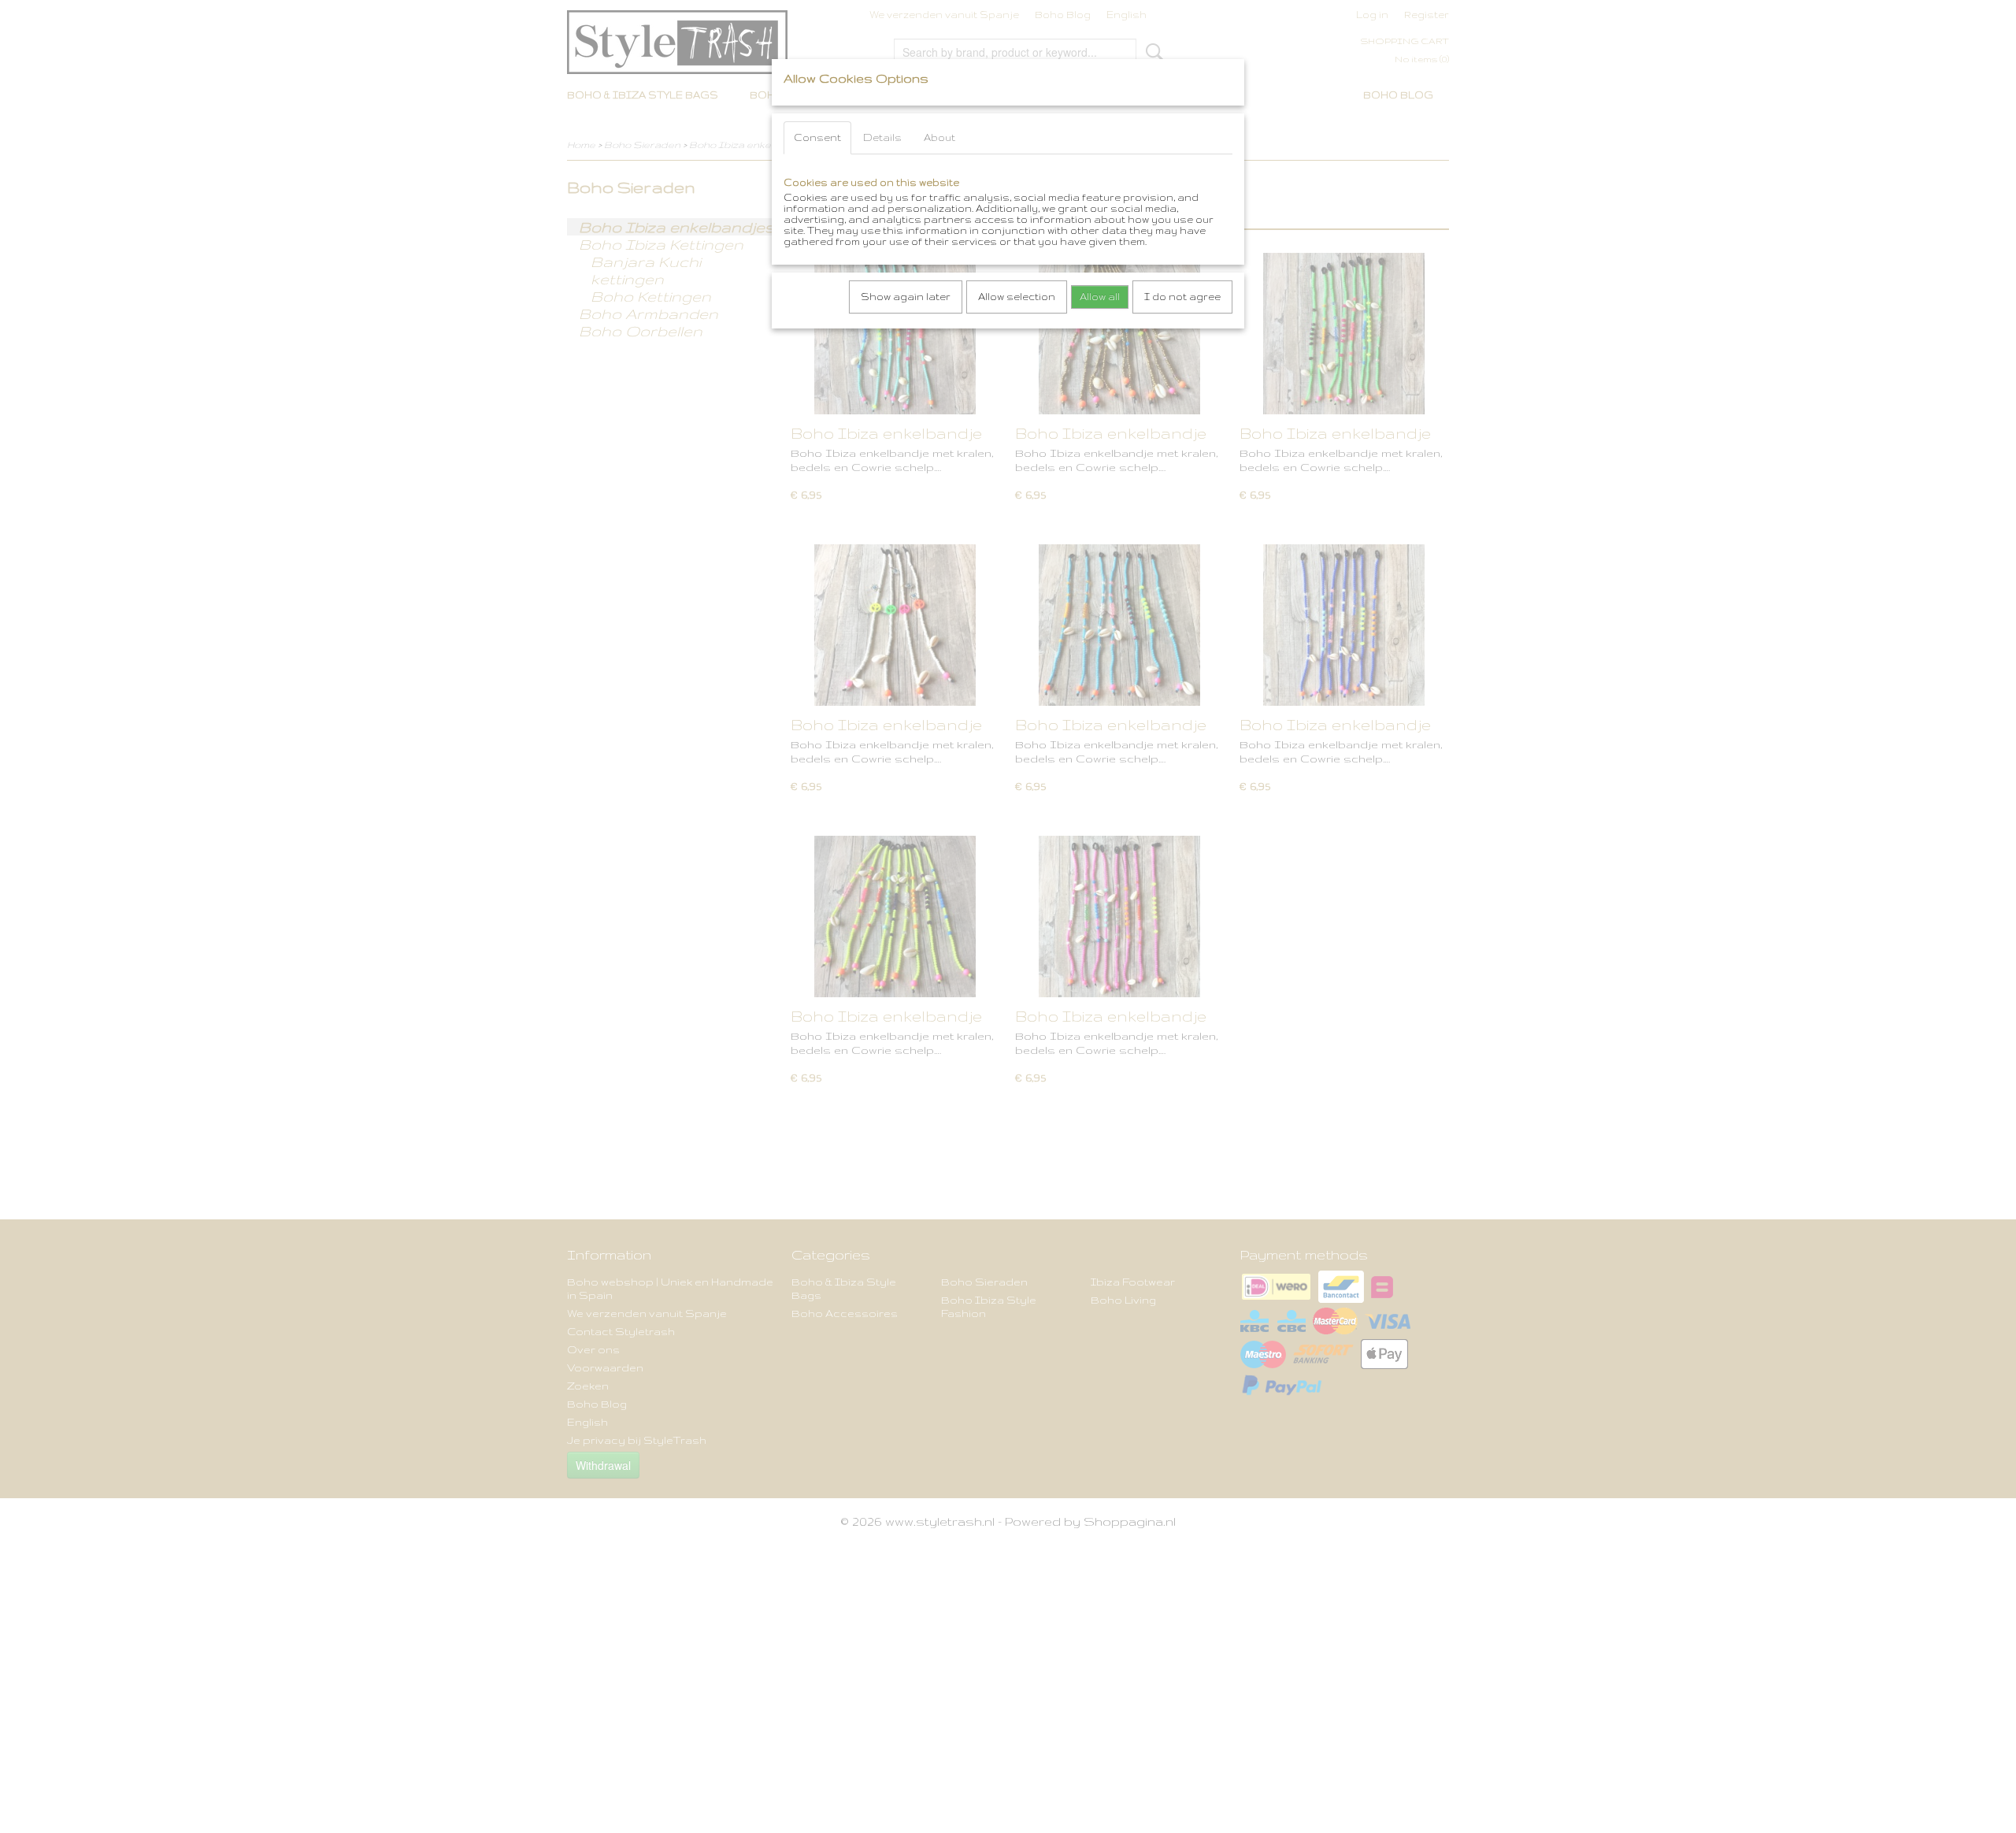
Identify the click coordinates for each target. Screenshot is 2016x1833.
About (939, 137)
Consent (817, 137)
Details (882, 137)
